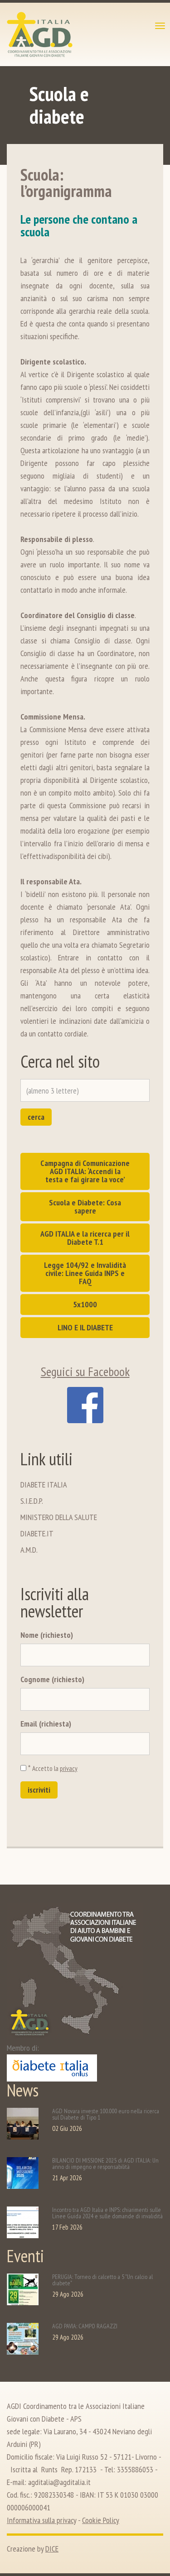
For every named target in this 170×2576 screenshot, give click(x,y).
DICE (52, 2549)
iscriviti (39, 1790)
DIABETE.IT (37, 1533)
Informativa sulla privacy (41, 2520)
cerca (36, 1117)
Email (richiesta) (46, 1724)
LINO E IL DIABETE (85, 1327)
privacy (69, 1768)
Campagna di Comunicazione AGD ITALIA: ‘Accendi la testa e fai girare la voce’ (85, 1171)
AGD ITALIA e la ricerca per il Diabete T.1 (85, 1238)
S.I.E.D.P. (32, 1501)
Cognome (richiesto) (52, 1679)
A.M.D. (29, 1550)
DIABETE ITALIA (44, 1485)
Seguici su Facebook (85, 1371)
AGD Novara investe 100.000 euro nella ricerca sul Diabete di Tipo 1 (106, 2114)
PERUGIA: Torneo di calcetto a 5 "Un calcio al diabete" (102, 2280)
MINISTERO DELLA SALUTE (59, 1517)
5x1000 (85, 1304)
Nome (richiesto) (47, 1635)
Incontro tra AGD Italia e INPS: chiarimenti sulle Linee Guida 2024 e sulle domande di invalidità (107, 2213)
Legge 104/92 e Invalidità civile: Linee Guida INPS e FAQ (85, 1273)
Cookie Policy (101, 2520)
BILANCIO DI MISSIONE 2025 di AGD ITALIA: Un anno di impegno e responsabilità (105, 2163)
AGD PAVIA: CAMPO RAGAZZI (85, 2326)
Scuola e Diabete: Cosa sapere (85, 1206)
